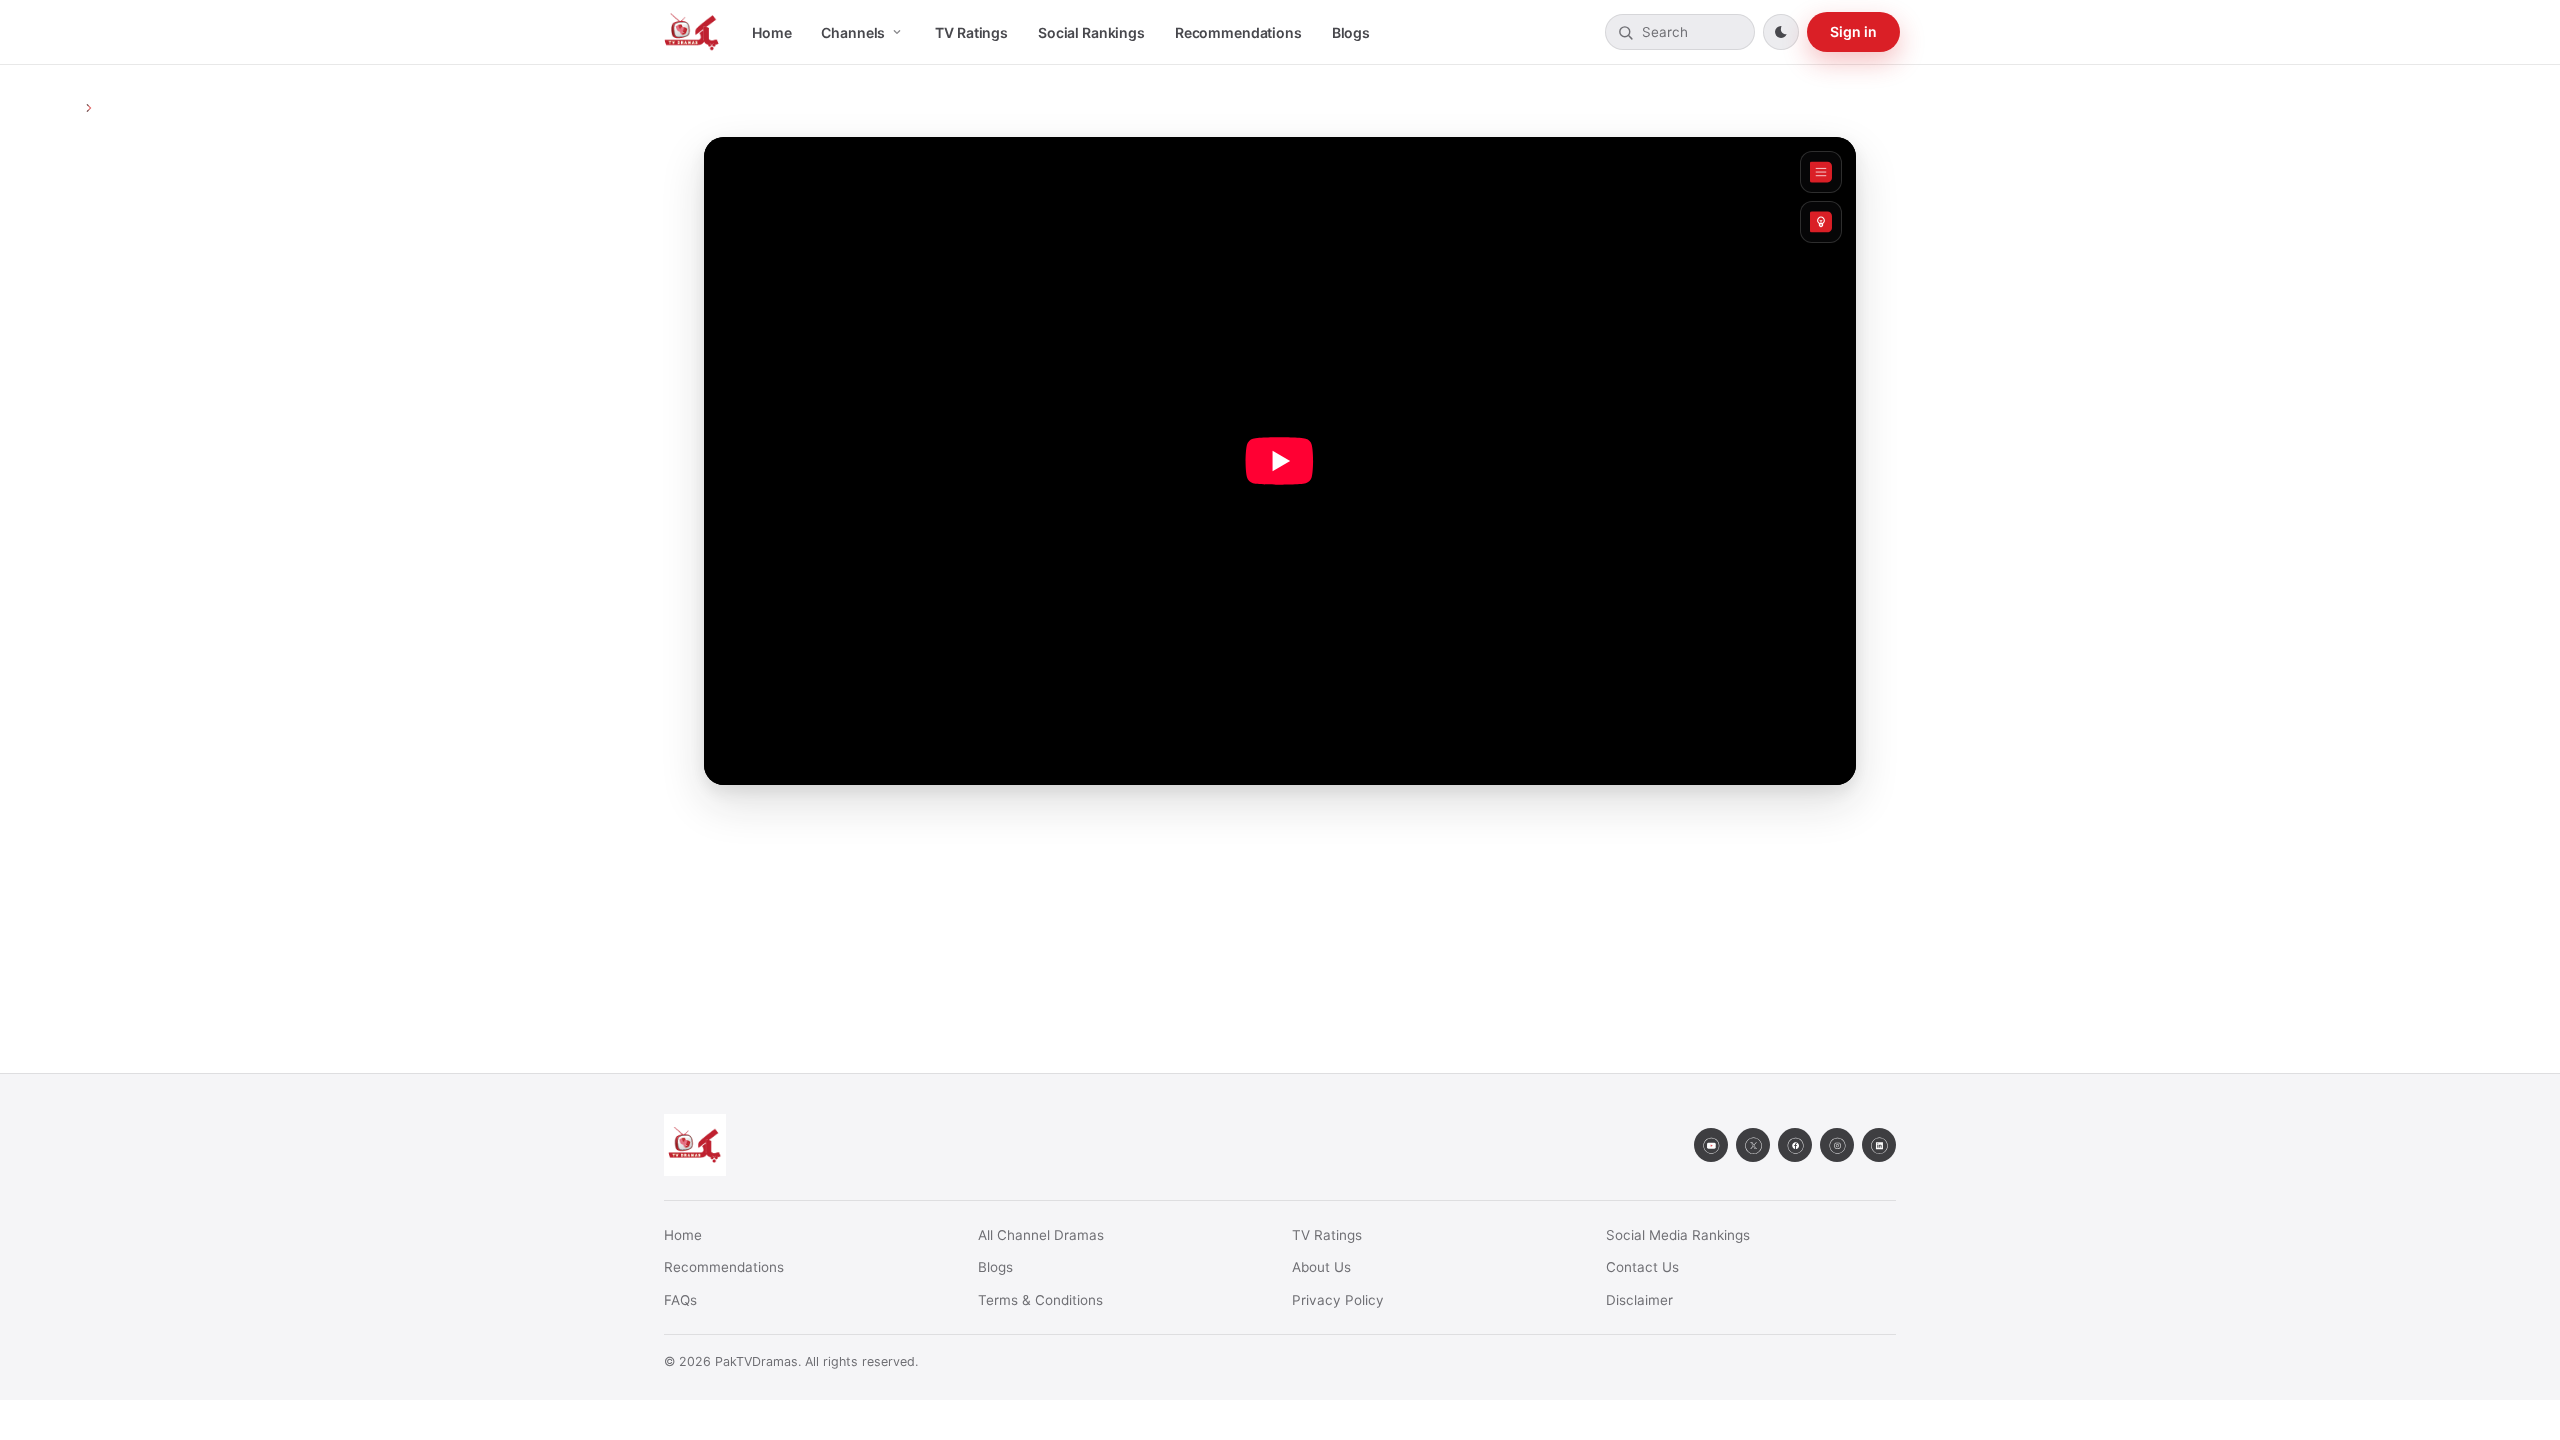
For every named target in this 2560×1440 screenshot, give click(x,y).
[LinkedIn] (1879, 1145)
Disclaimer (1639, 1300)
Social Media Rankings (1678, 1235)
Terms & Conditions (1040, 1300)
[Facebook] (1795, 1145)
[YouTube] (1711, 1145)
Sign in (1853, 31)
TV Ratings (971, 32)
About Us (1321, 1267)
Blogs (1351, 32)
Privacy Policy (1338, 1300)
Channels (853, 32)
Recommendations (1238, 32)
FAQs (680, 1300)
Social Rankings (1091, 32)
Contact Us (1642, 1267)
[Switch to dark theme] (1781, 32)
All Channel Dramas (1041, 1235)
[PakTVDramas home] (692, 32)
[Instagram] (1837, 1145)
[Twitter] (1753, 1145)
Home (771, 32)
